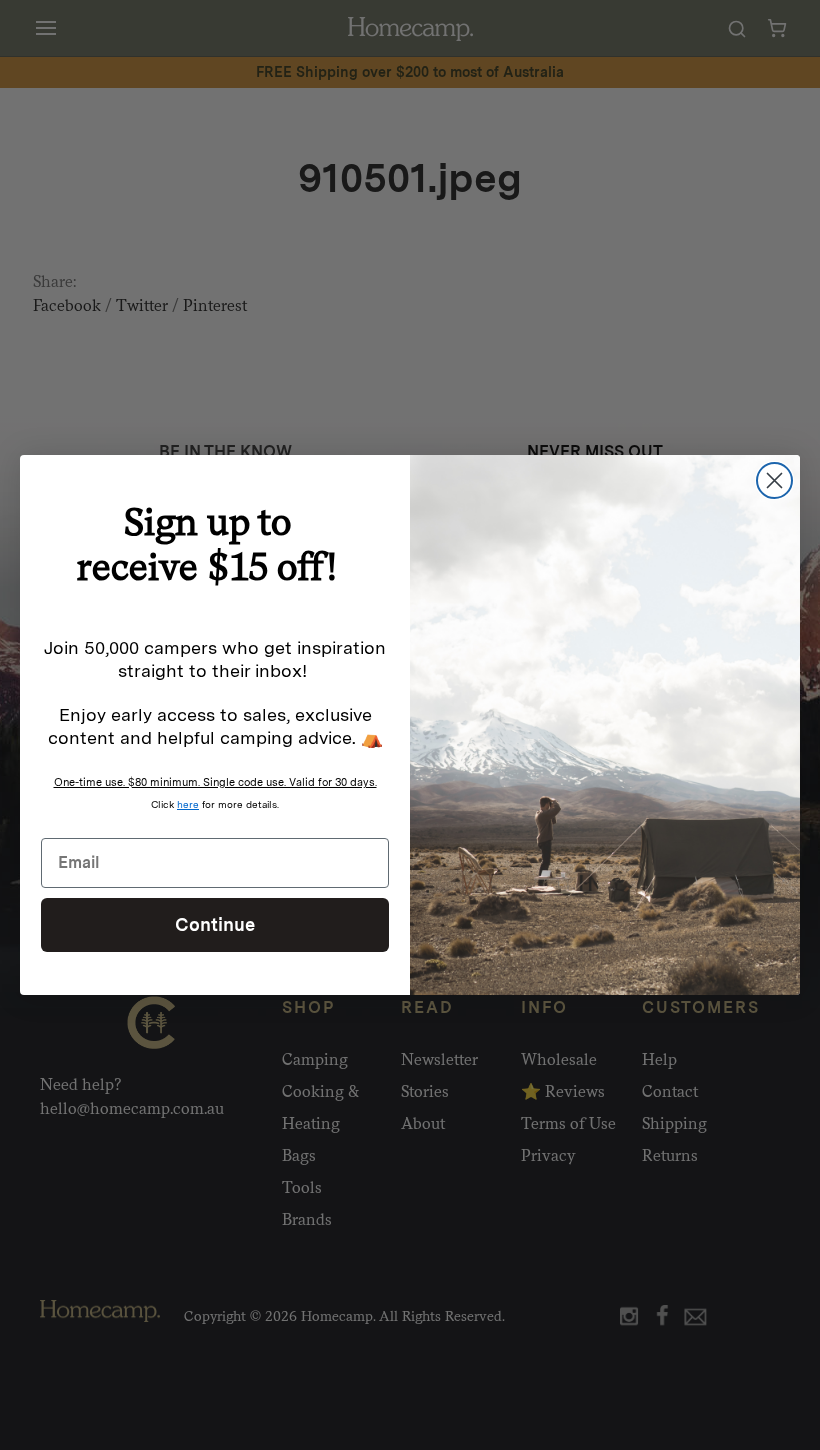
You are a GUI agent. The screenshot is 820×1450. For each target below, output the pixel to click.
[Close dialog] (774, 480)
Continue (215, 924)
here (188, 804)
